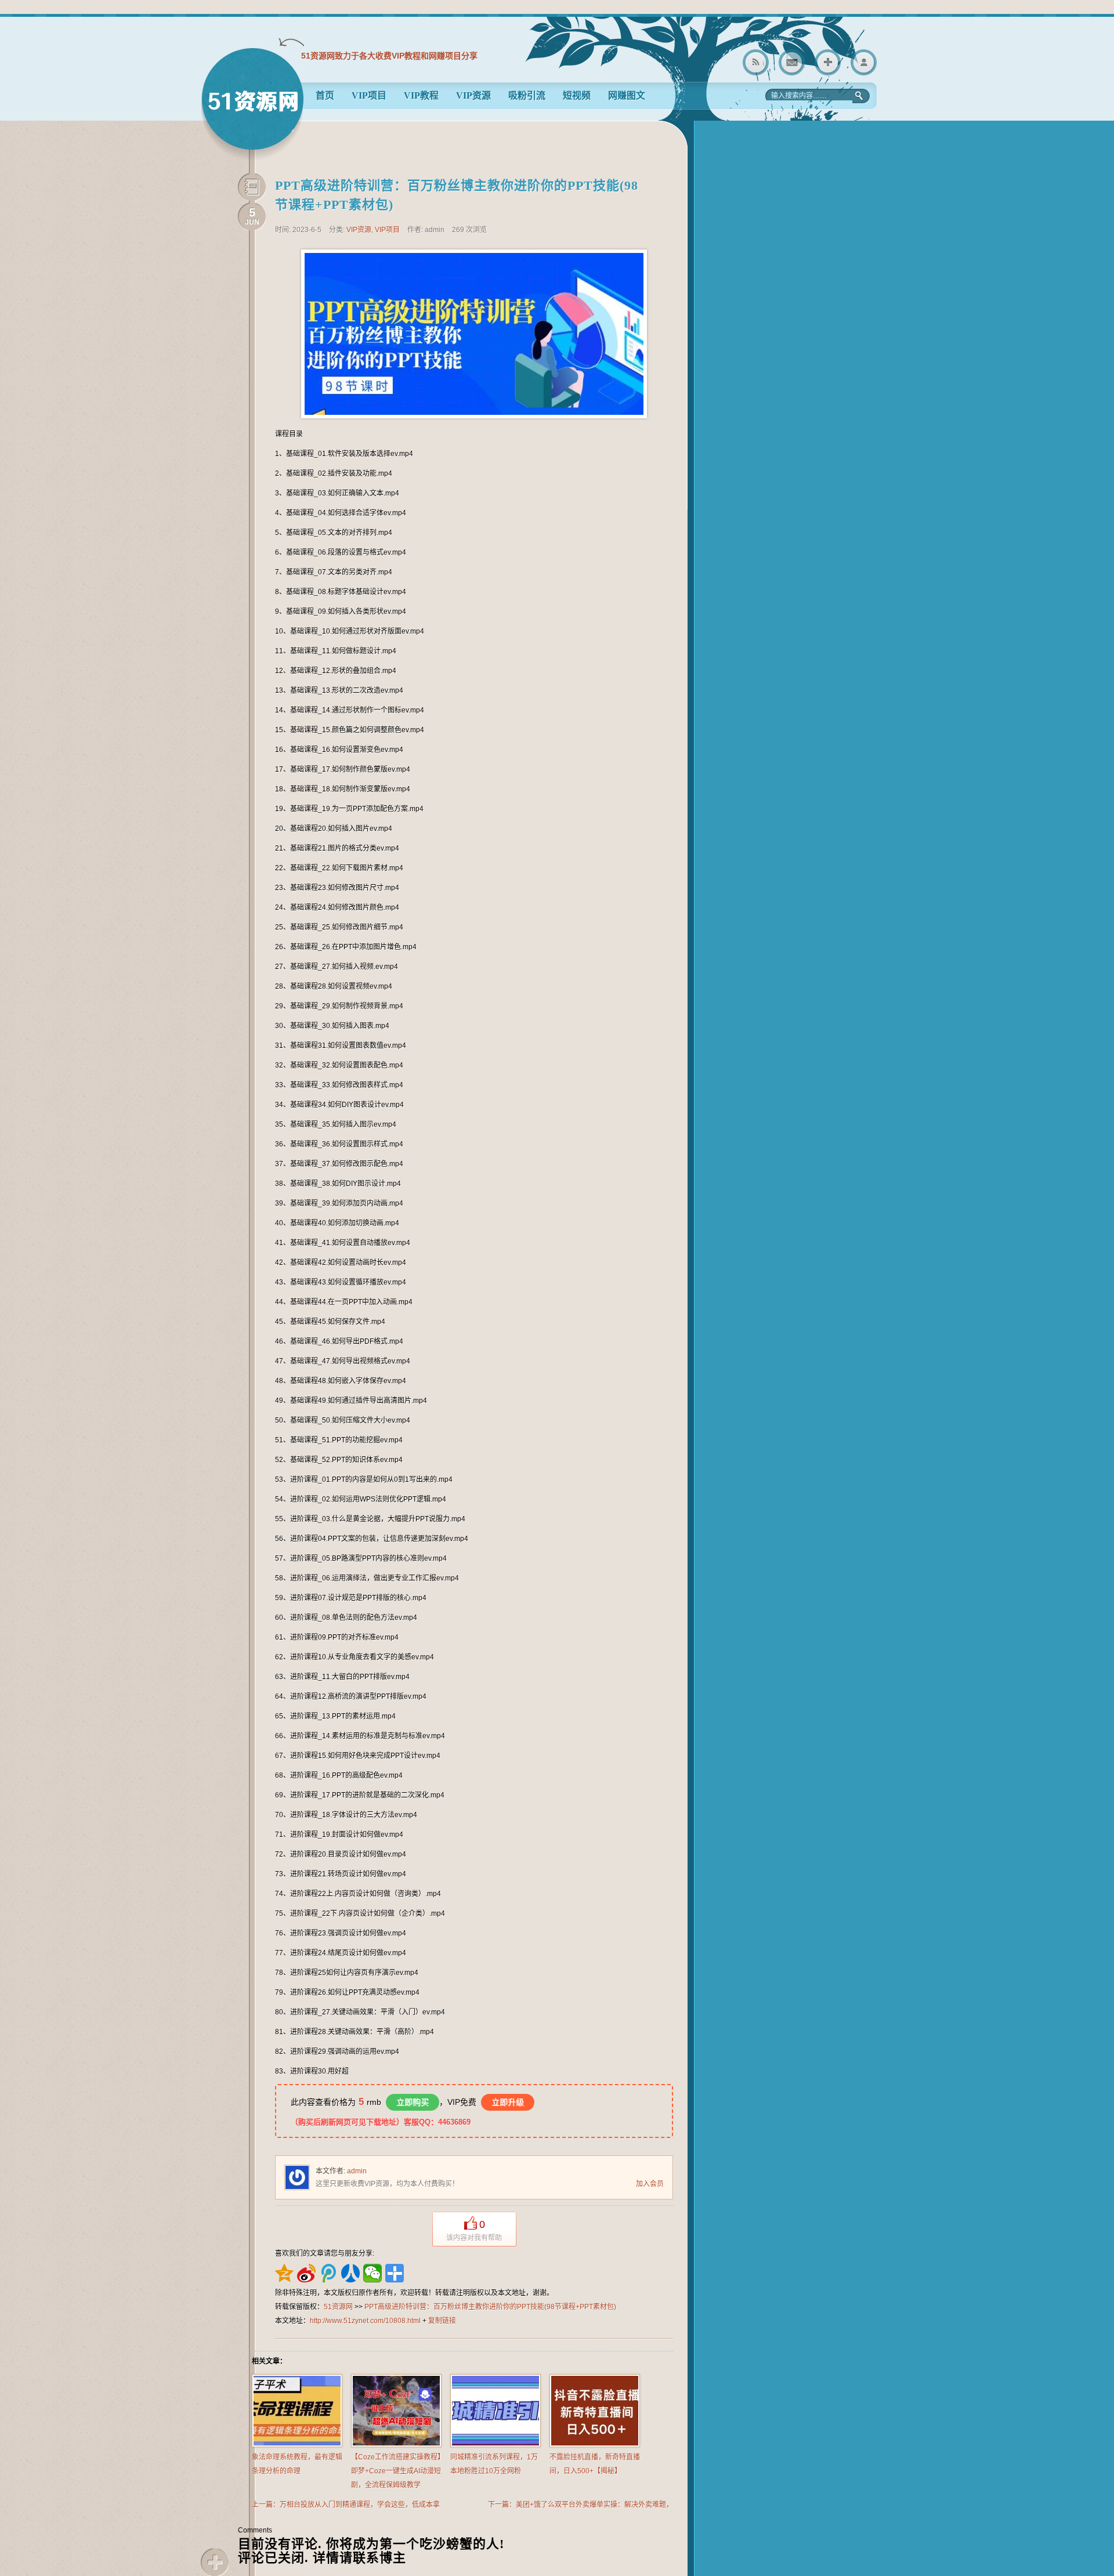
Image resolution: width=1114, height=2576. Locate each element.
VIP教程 (421, 95)
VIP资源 (473, 95)
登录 (864, 62)
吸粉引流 (527, 95)
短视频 (577, 95)
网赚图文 (627, 95)
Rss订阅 (756, 62)
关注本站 (828, 62)
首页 (325, 95)
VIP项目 (369, 95)
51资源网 (252, 104)
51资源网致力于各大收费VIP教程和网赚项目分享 (389, 56)
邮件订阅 (792, 62)
